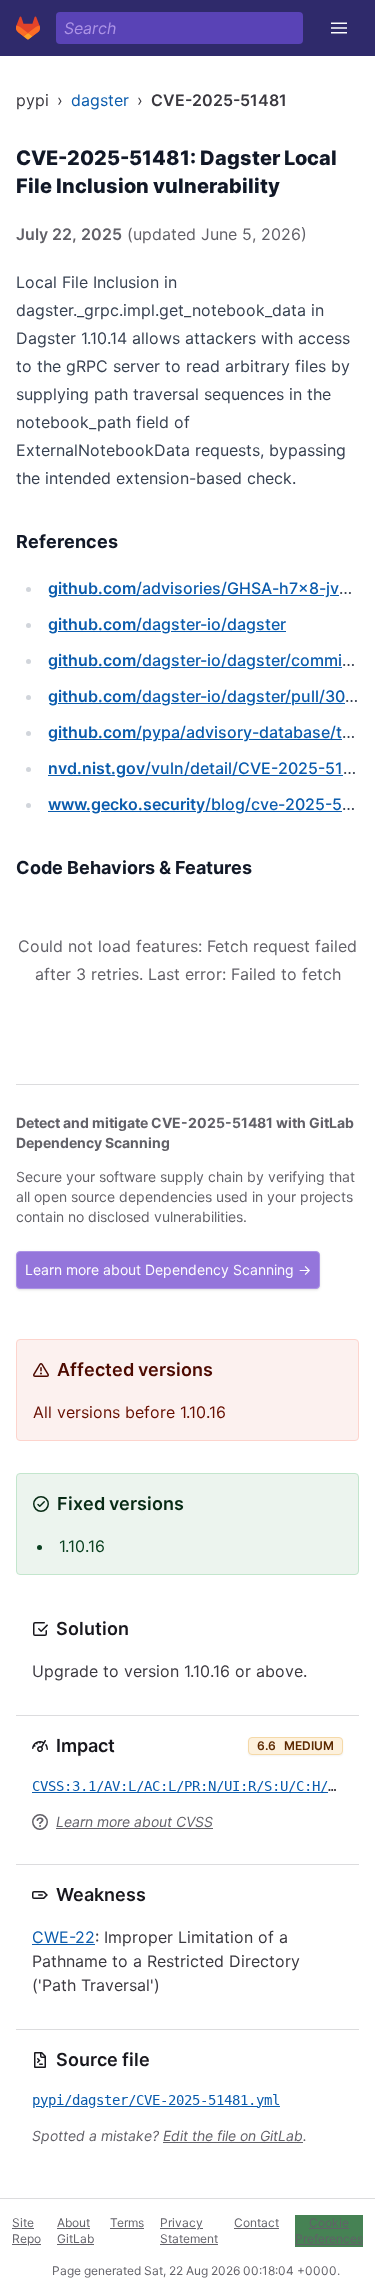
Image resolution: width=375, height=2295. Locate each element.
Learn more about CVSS (134, 1821)
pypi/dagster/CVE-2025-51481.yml (156, 2100)
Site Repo (26, 2230)
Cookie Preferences (329, 2230)
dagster (100, 100)
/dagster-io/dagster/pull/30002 (211, 696)
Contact (256, 2222)
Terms (127, 2222)
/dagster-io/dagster (167, 624)
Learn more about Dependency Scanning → (168, 1269)
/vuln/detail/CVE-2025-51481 (209, 768)
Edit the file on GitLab (233, 2135)
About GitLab (75, 2230)
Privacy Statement (189, 2230)
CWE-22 (63, 1937)
